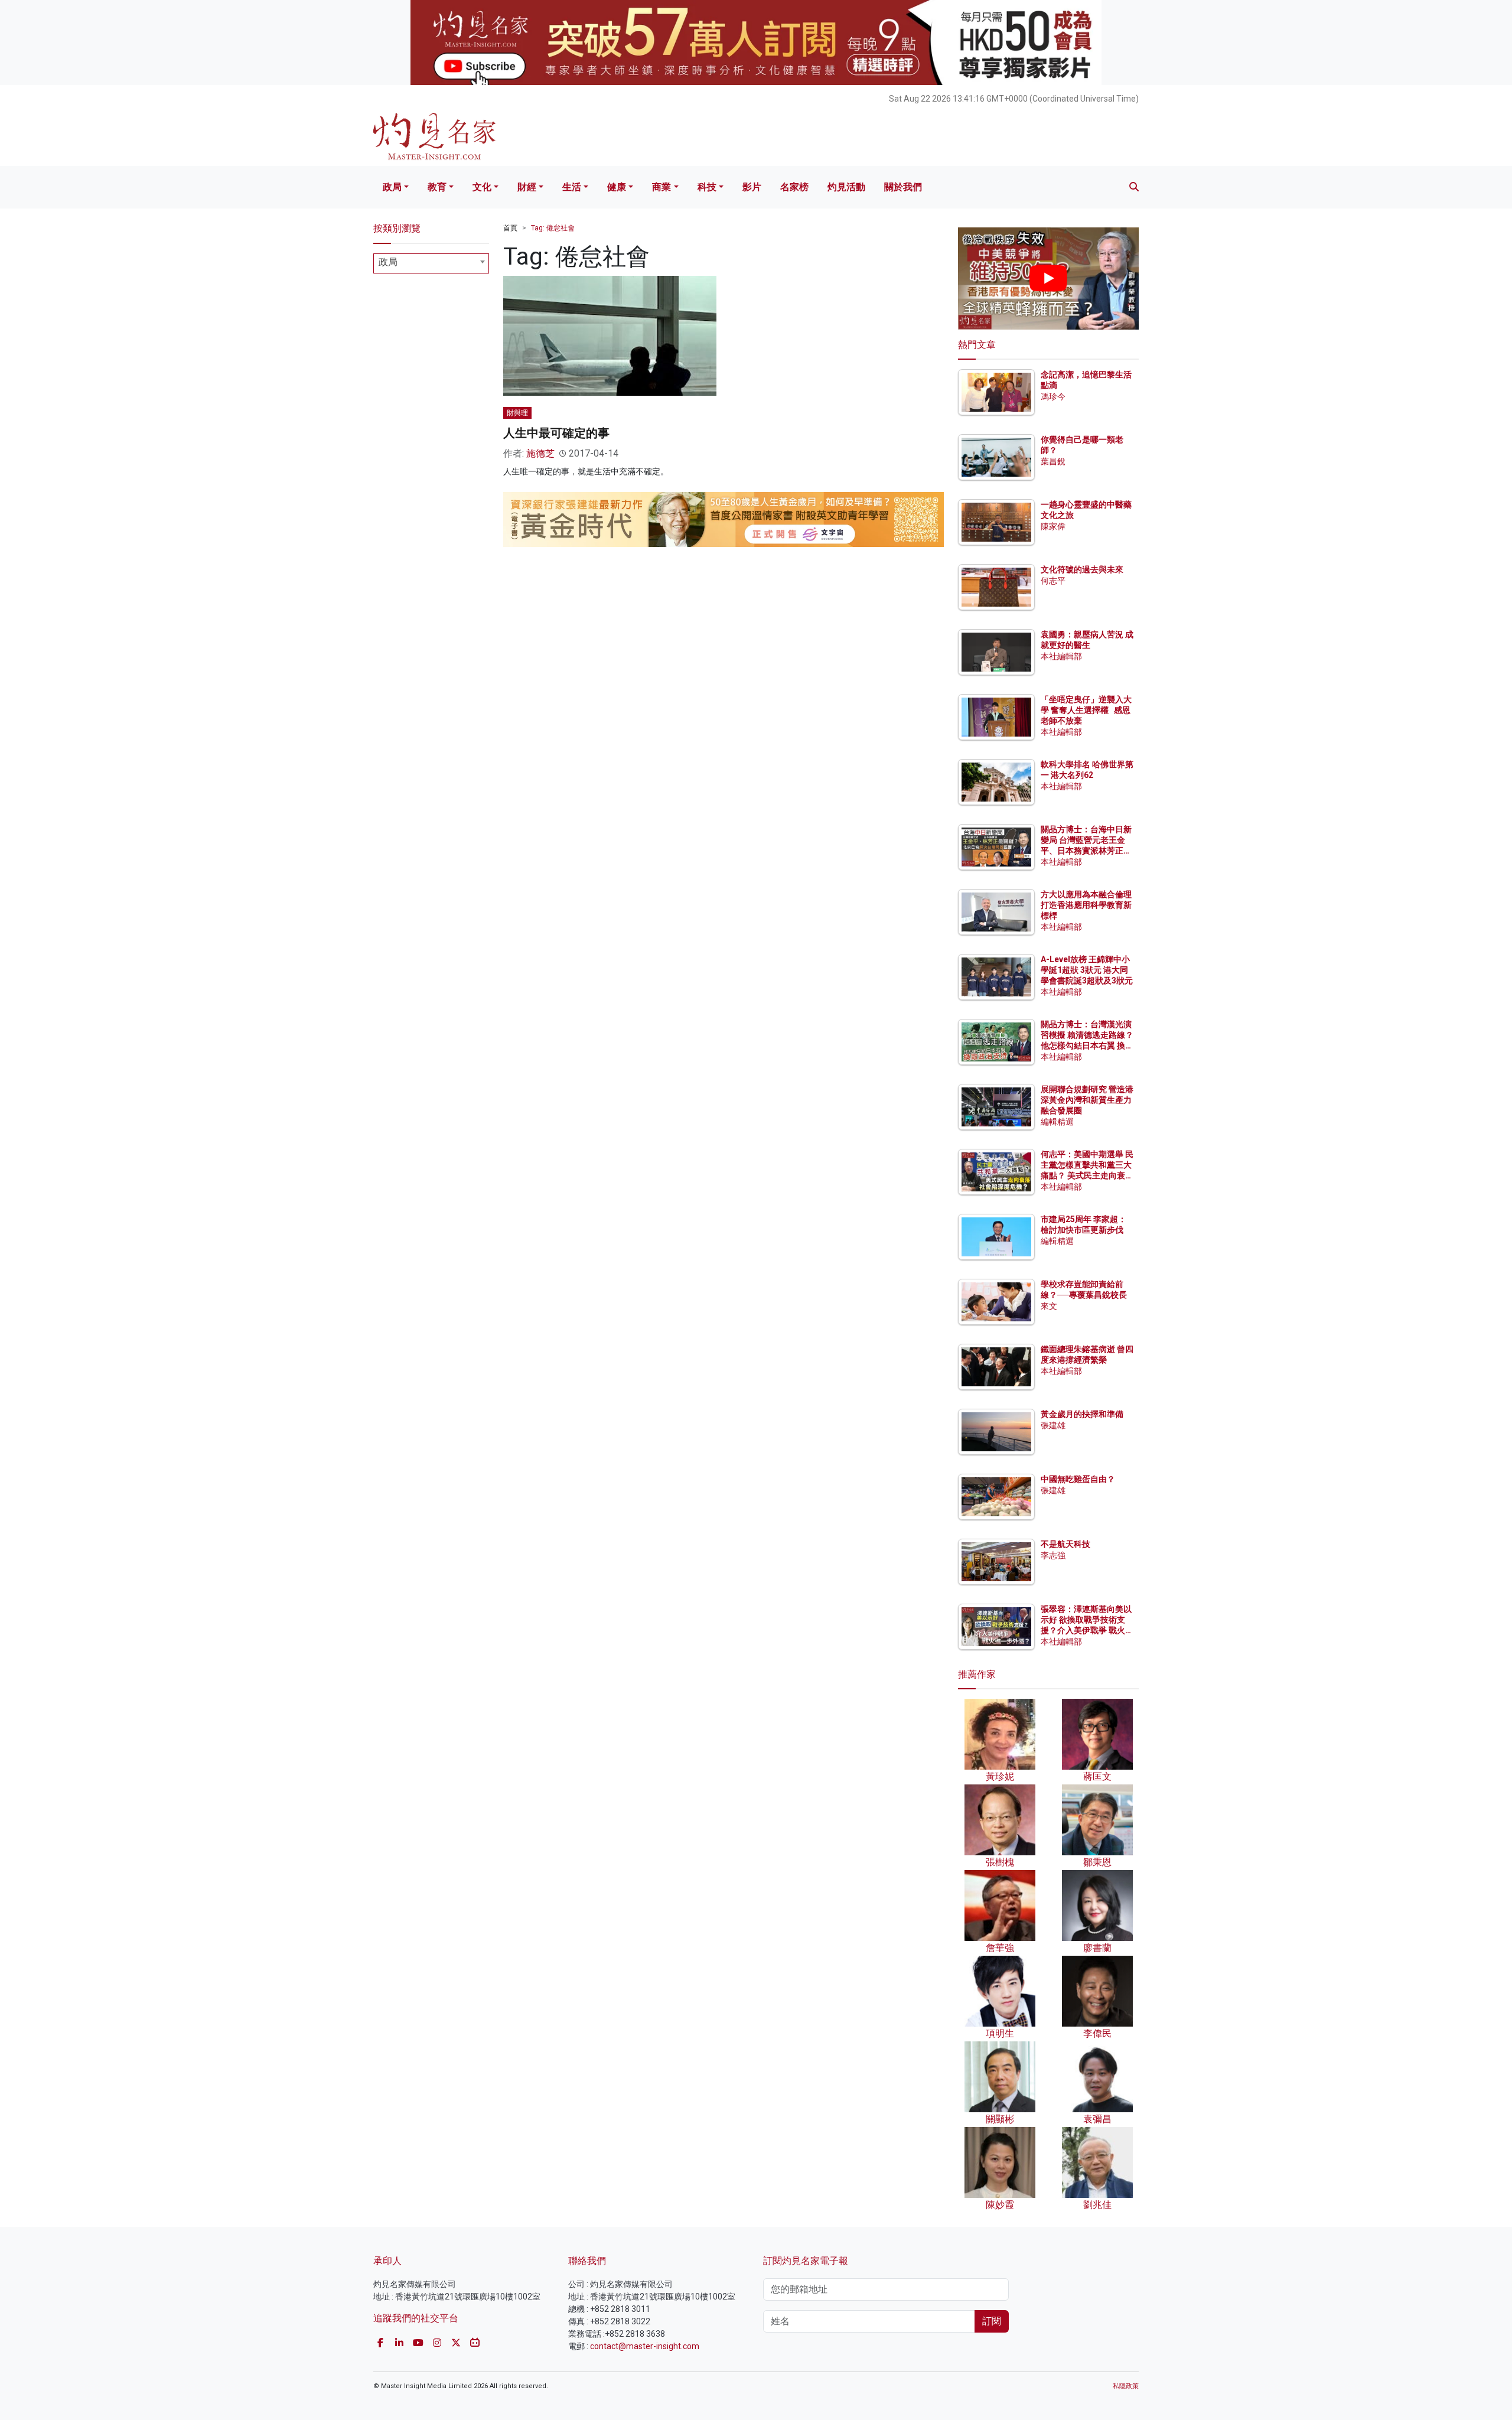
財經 (527, 187)
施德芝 (540, 453)
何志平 (1053, 581)
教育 (437, 187)
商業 (661, 187)
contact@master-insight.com (645, 2346)
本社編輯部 (1061, 656)
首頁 (510, 228)
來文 (1049, 1306)
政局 (392, 187)
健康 (617, 187)
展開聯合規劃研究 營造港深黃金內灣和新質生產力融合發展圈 (1087, 1100)
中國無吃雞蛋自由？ (1078, 1479)
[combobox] (431, 263)
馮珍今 (1053, 396)
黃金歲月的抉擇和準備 (1082, 1414)
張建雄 (1053, 1425)
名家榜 (794, 187)
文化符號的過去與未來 (1082, 569)
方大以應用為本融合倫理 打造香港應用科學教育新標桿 (1087, 905)
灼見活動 (846, 187)
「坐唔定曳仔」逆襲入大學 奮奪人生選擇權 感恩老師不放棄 (1086, 710)
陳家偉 (1053, 526)
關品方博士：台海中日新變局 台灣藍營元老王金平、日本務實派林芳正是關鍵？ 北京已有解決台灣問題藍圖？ (1087, 851)
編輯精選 (1057, 1122)
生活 (572, 187)
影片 (752, 187)
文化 (482, 187)
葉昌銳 (1053, 461)
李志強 (1053, 1555)
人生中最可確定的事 (556, 433)
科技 (707, 187)
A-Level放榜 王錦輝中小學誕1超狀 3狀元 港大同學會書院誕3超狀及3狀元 (1087, 970)
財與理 (517, 413)
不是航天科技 (1065, 1544)
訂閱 (992, 2321)
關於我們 (903, 187)
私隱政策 (1126, 2386)
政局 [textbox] (388, 262)
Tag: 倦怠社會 (553, 228)
